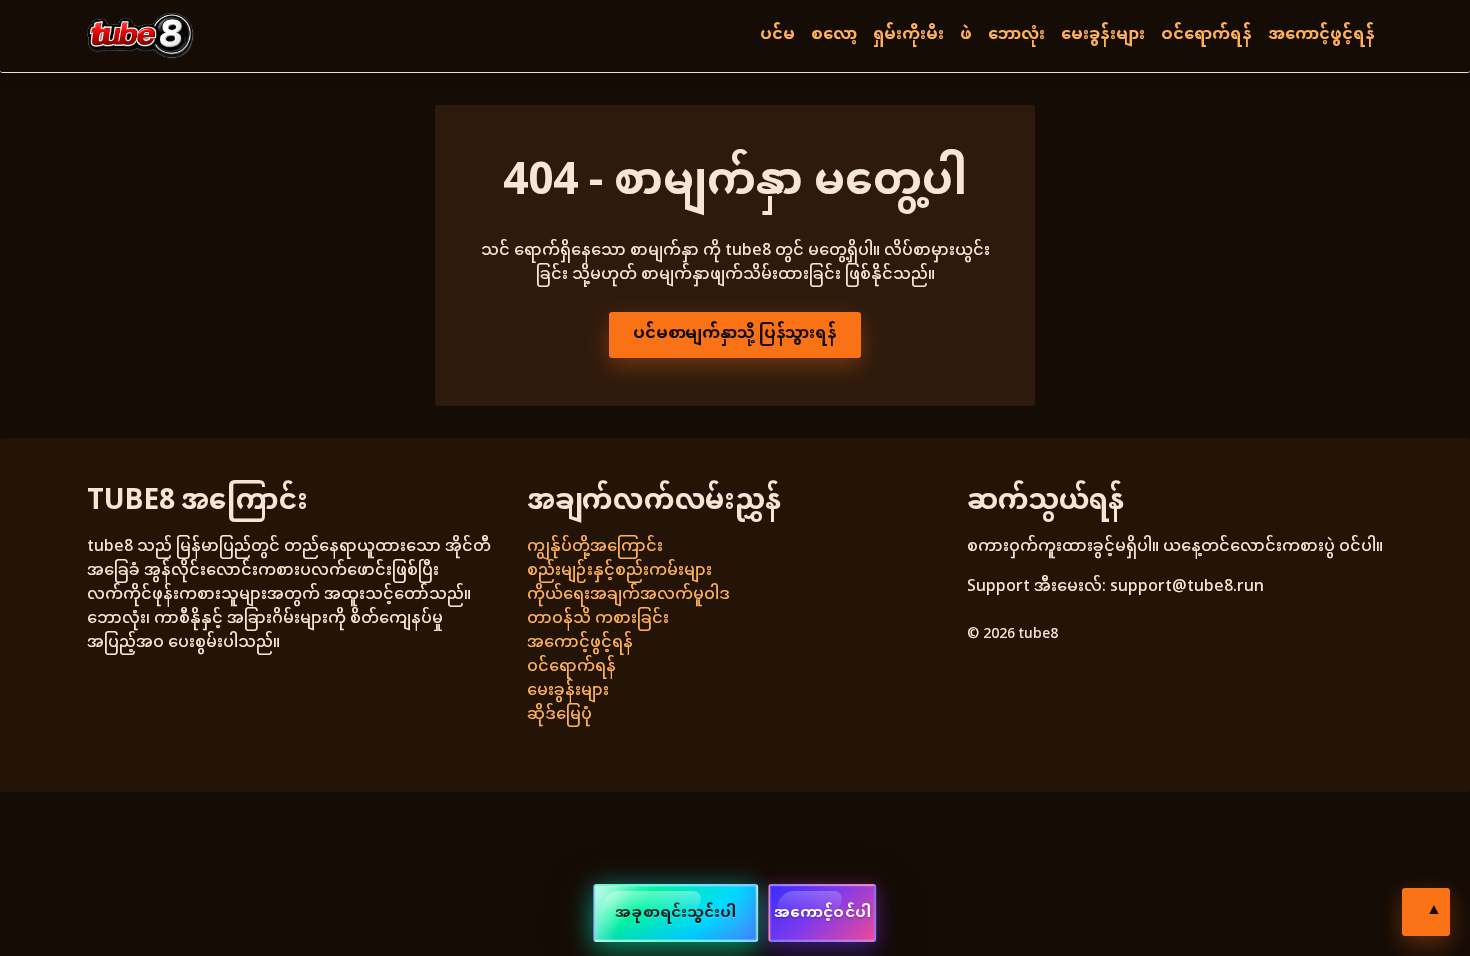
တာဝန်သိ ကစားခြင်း (598, 619)
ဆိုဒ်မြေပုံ (559, 715)
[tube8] (140, 36)
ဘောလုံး (1016, 36)
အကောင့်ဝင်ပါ (822, 913)
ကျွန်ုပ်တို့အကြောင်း (595, 547)
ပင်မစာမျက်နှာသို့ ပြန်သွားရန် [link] (735, 334)
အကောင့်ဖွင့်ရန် (1321, 36)
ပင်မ (777, 36)
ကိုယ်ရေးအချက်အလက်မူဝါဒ (628, 595)
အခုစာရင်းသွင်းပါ (675, 913)
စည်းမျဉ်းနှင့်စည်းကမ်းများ (619, 571)
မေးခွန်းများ (1103, 36)
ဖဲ (966, 36)
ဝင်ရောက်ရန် (1206, 36)
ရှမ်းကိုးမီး (908, 36)
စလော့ (834, 36)
